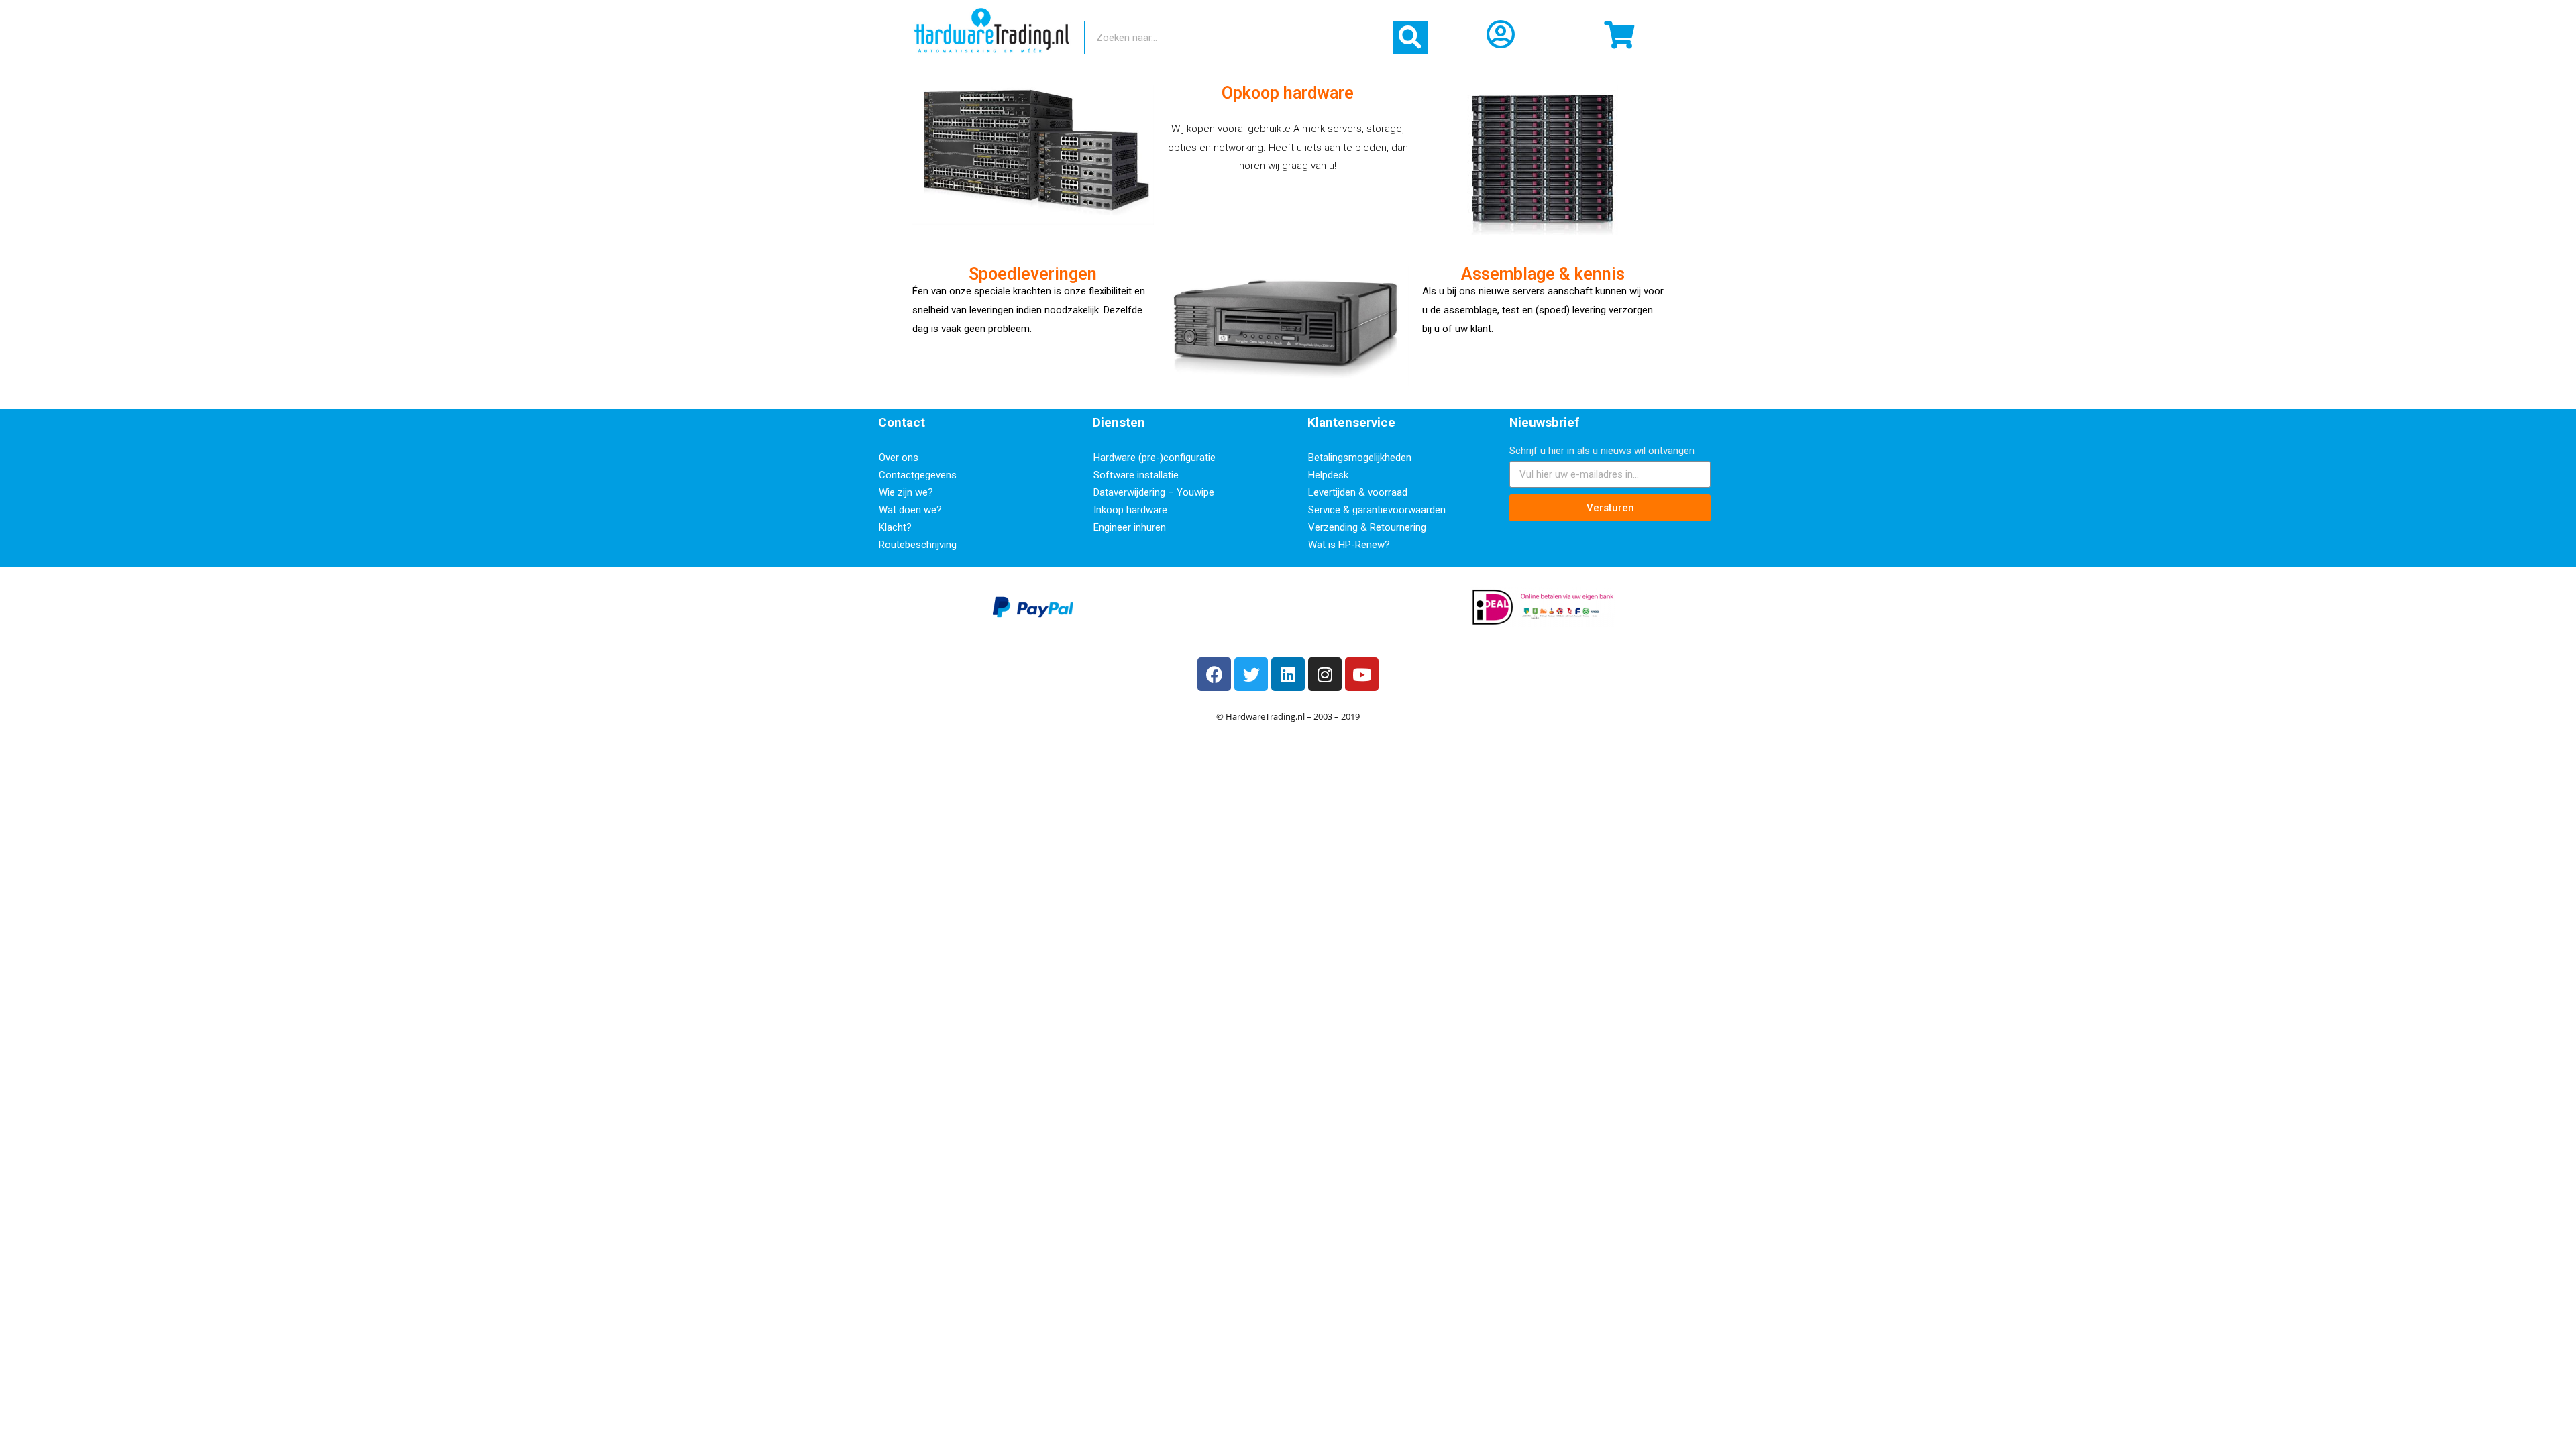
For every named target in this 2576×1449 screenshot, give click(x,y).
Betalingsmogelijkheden (1360, 458)
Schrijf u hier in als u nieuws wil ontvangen (1602, 451)
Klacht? (895, 527)
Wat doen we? (910, 510)
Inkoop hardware (1130, 510)
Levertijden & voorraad (1358, 492)
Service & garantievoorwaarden (1377, 510)
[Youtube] (1362, 674)
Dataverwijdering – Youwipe (1154, 492)
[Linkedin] (1288, 674)
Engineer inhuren (1130, 527)
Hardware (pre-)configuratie (1155, 458)
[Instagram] (1325, 674)
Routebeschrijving (918, 545)
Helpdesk (1328, 475)
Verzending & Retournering (1367, 527)
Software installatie (1136, 475)
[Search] (1410, 38)
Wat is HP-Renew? (1349, 545)
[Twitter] (1251, 674)
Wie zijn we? (906, 492)
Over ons (899, 458)
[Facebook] (1214, 674)
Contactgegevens (918, 475)
